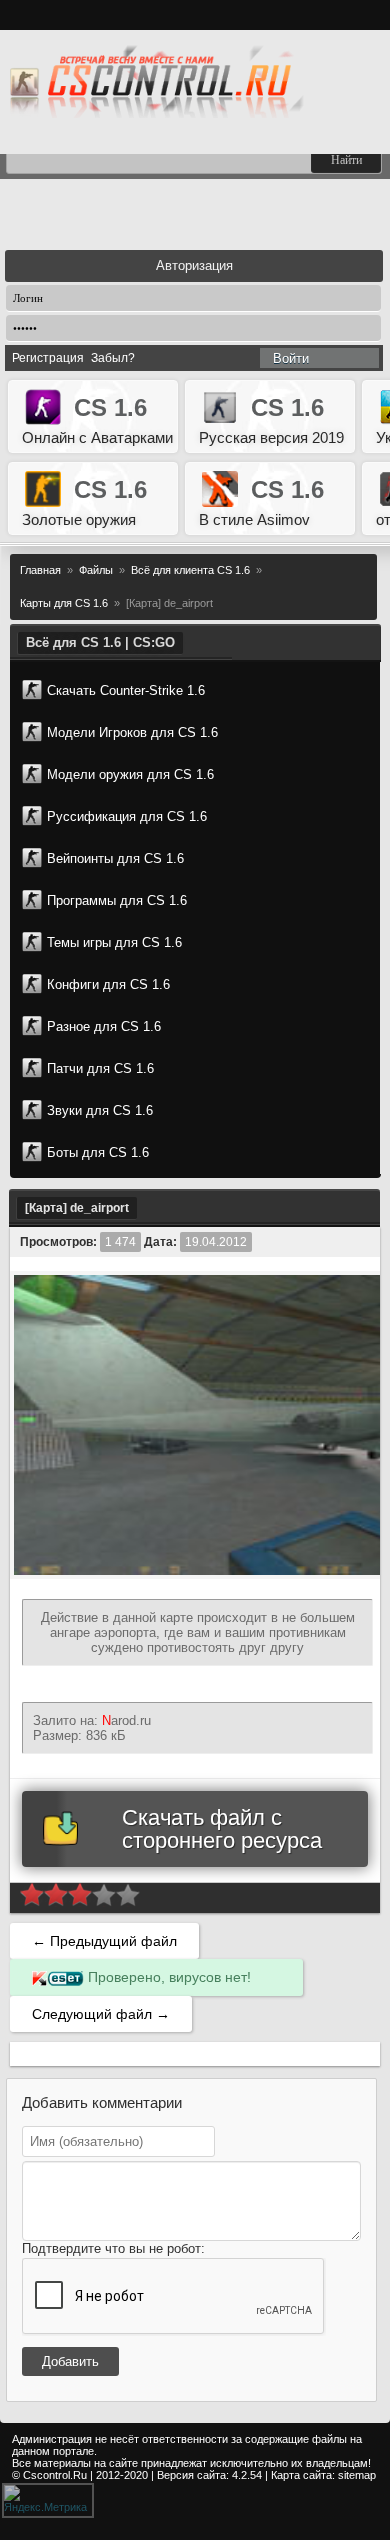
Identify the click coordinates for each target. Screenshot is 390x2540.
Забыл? (113, 358)
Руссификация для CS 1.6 (127, 816)
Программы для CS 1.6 (117, 900)
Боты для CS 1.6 (98, 1152)
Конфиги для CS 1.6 (108, 984)
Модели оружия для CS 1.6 (130, 774)
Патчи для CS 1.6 (100, 1068)
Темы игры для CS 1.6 (114, 942)
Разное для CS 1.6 (104, 1026)
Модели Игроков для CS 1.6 (132, 732)
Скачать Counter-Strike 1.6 (126, 690)
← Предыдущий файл (104, 1941)
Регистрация (48, 358)
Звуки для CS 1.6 (100, 1110)
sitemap (357, 2475)
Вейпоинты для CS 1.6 (115, 858)
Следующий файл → (101, 2014)
